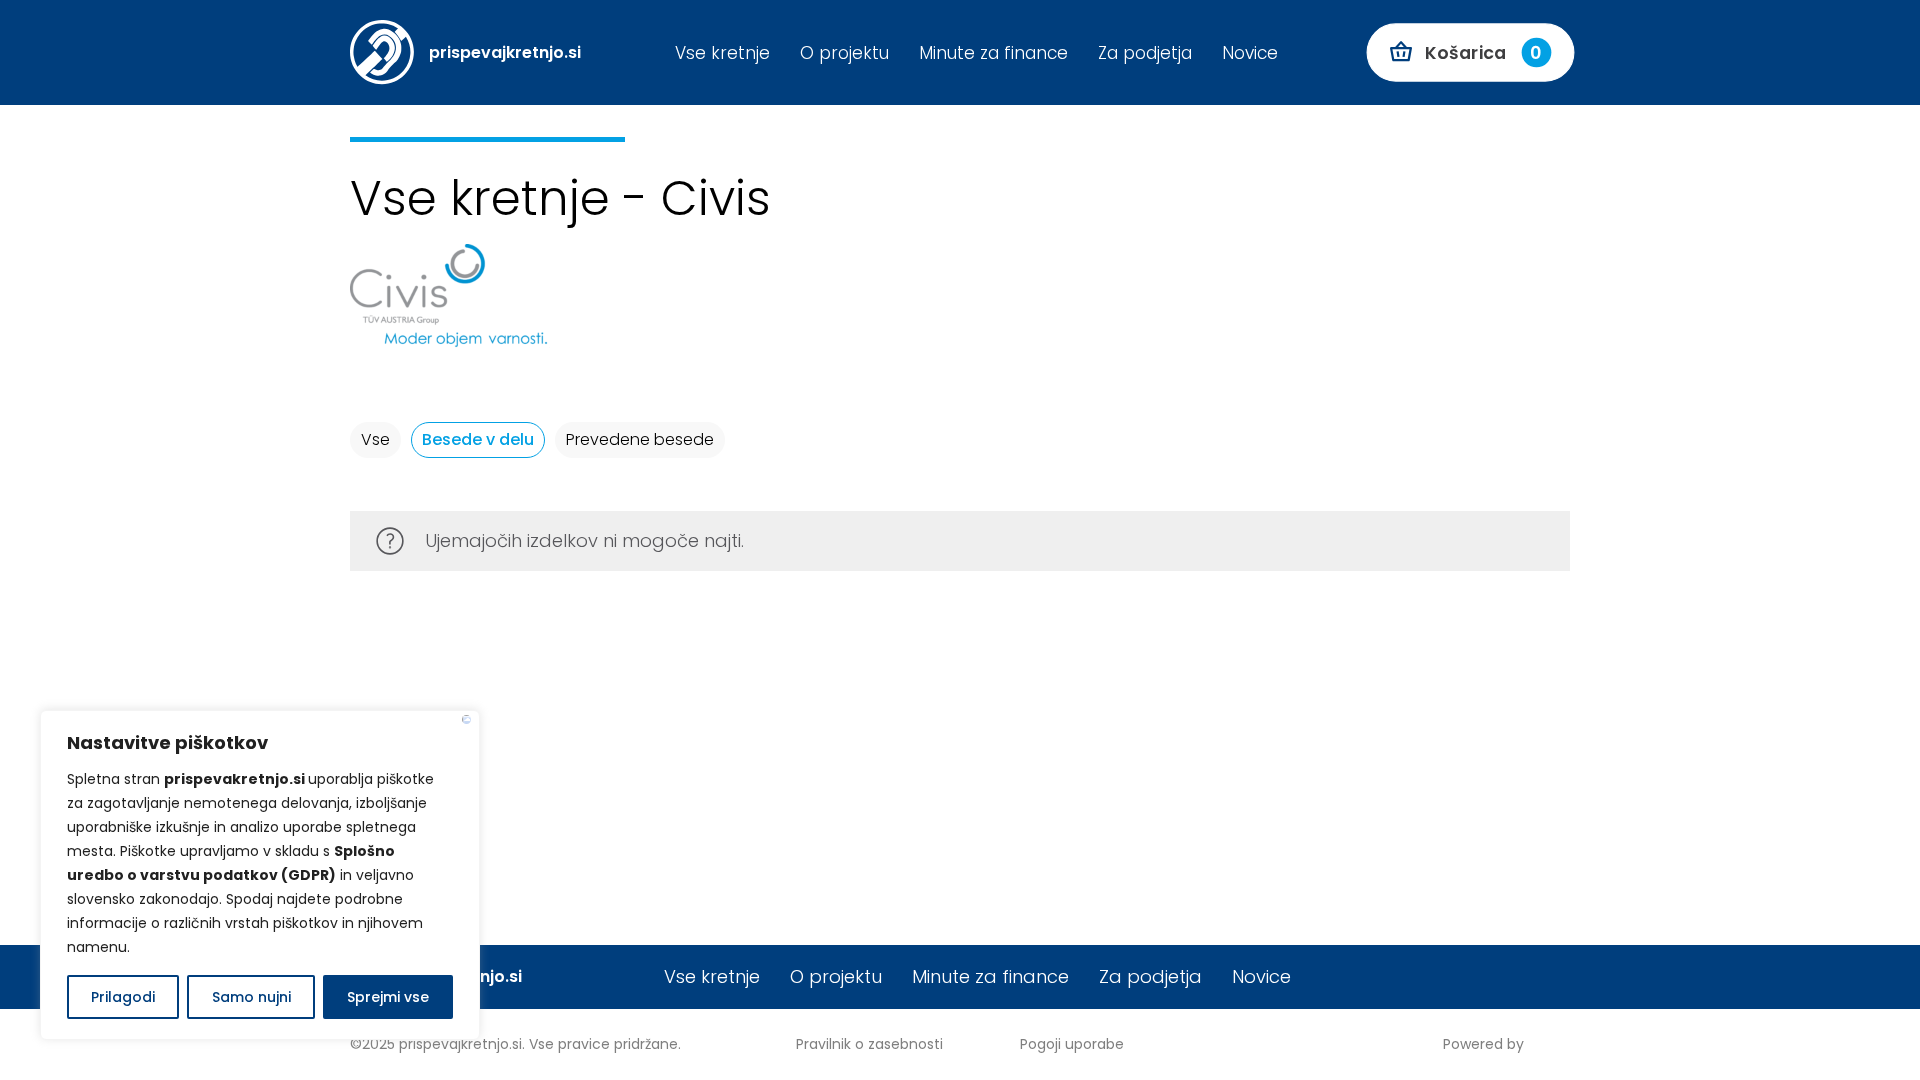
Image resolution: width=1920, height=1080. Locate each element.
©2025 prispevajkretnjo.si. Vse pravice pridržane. (515, 1044)
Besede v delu (478, 439)
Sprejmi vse (388, 997)
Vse (375, 439)
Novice (1261, 977)
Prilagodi (123, 997)
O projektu (836, 977)
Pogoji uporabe (1072, 1044)
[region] (260, 875)
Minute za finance (990, 977)
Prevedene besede (640, 439)
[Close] (466, 719)
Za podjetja (1150, 977)
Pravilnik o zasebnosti (869, 1044)
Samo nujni (251, 997)
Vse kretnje (712, 977)
